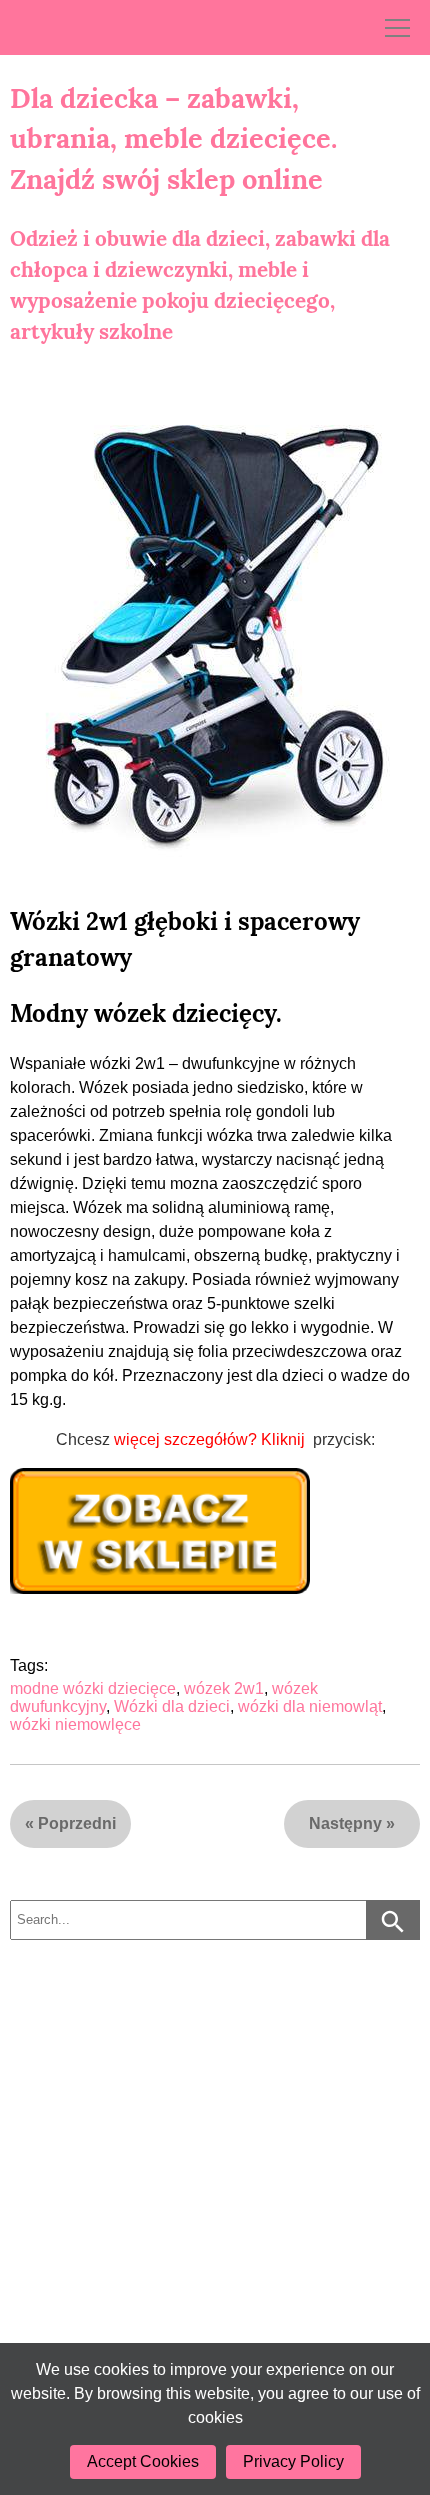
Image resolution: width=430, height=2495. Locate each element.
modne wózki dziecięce (93, 1688)
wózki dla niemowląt (310, 1706)
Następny (345, 1823)
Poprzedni (77, 1823)
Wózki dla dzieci (172, 1706)
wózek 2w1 (224, 1688)
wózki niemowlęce (75, 1724)
